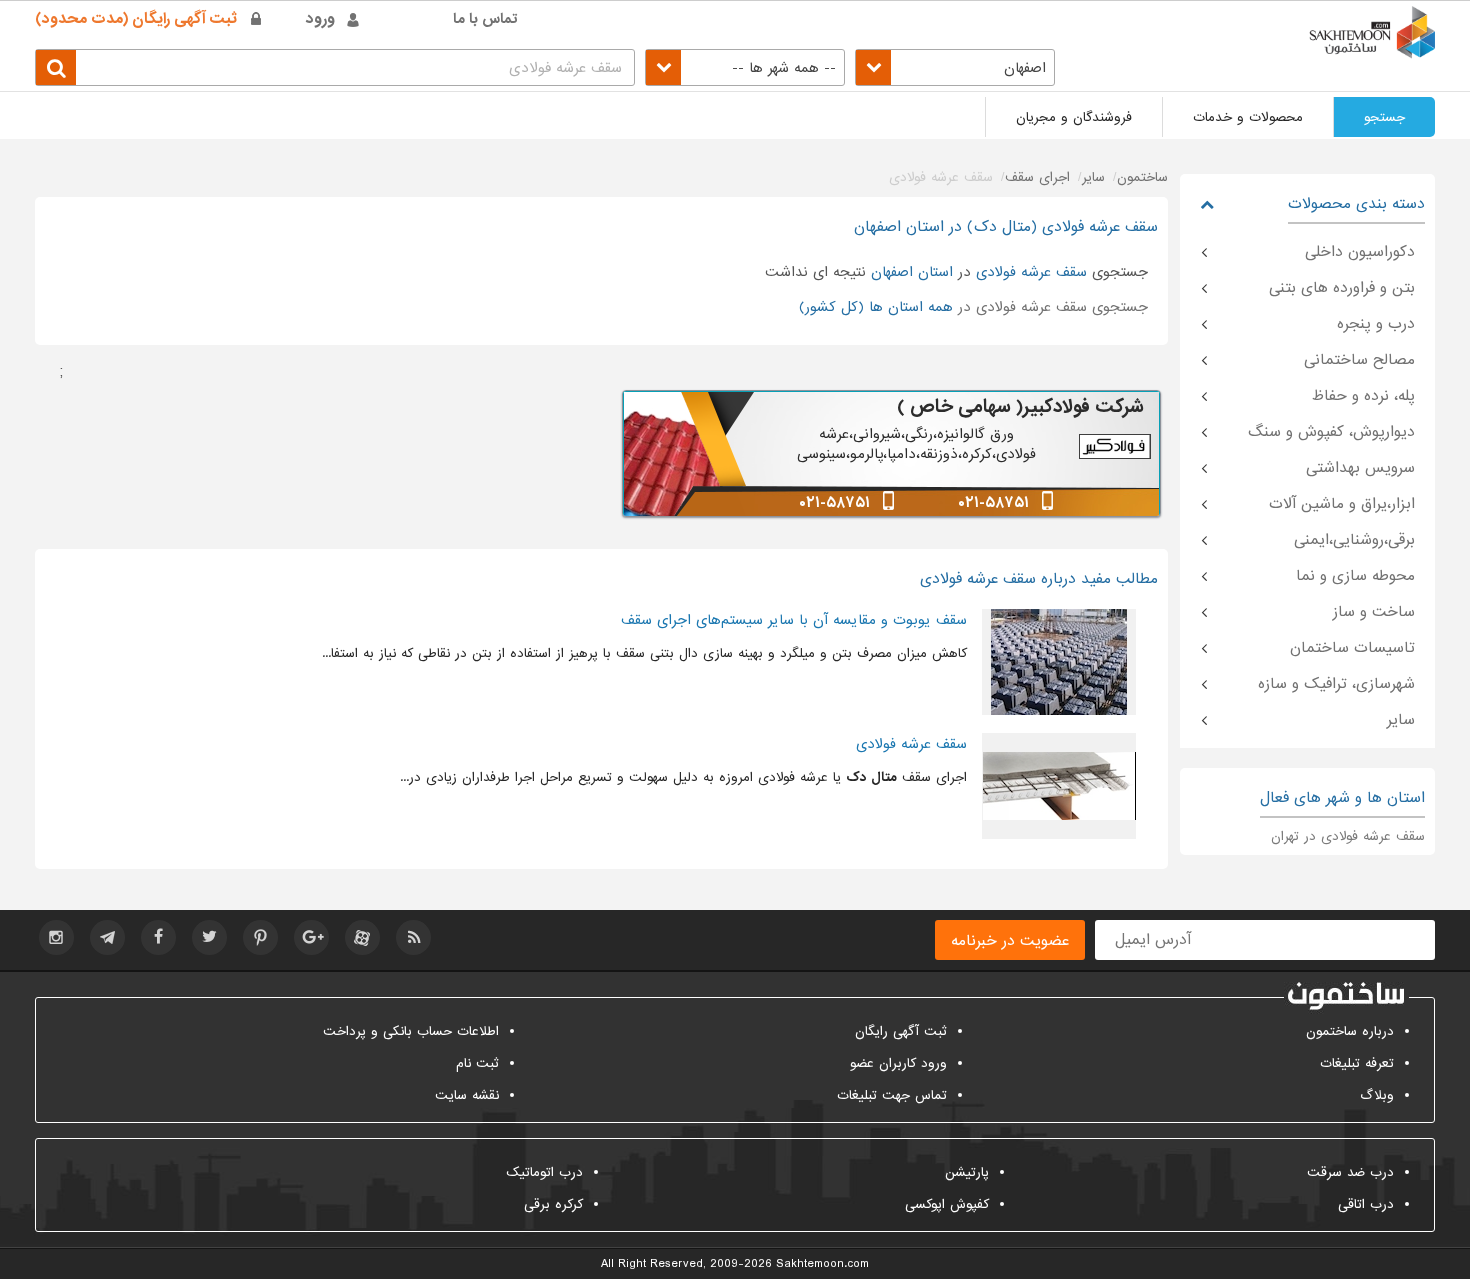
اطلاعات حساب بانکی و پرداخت (411, 1031)
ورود (320, 19)
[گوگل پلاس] (311, 937)
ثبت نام (477, 1063)
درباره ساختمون (1350, 1031)
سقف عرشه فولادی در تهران (1348, 836)
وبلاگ (1377, 1095)
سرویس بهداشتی (1360, 468)
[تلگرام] (107, 937)
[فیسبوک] (158, 937)
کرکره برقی (553, 1204)
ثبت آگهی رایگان (901, 1031)
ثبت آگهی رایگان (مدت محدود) (136, 19)
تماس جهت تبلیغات (892, 1095)
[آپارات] (362, 937)
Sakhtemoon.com (822, 1264)
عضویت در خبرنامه (1010, 941)
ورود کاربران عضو (898, 1063)
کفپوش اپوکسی (947, 1204)
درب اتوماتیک (544, 1172)
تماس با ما (485, 19)
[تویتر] (209, 937)
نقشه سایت (467, 1095)
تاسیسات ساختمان (1352, 648)
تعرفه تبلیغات (1357, 1063)
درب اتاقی (1366, 1204)
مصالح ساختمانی (1359, 360)
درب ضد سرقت (1350, 1172)
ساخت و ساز (1374, 612)
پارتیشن (967, 1172)
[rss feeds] (413, 937)
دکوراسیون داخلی (1360, 252)
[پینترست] (260, 937)
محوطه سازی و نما (1355, 576)
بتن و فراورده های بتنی (1342, 288)
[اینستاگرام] (56, 937)
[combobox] (955, 67)
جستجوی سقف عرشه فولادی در (973, 307)
